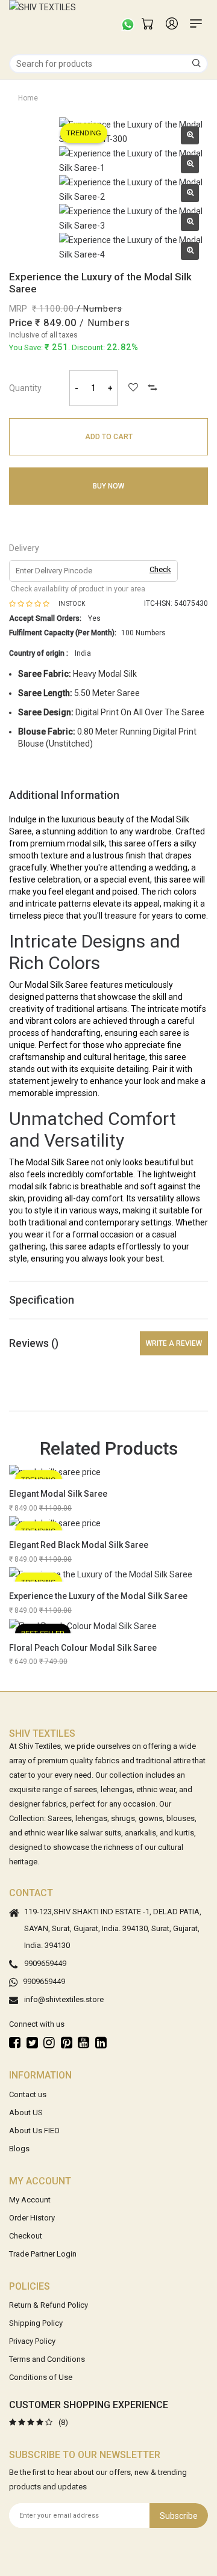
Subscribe (179, 2516)
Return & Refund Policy (49, 2305)
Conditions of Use (41, 2377)
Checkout (26, 2236)
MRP (18, 309)
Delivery (24, 548)
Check (160, 569)
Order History (32, 2218)
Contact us (28, 2094)
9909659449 (45, 1964)
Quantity (25, 388)
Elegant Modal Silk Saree (58, 1494)
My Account (30, 2200)
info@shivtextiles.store (64, 2000)
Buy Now (108, 486)
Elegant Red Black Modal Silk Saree (79, 1545)
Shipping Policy (36, 2323)
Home (28, 98)
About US (26, 2112)
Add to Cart (109, 437)
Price (20, 323)
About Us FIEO (34, 2131)
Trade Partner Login (43, 2254)
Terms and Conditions (47, 2359)
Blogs (19, 2149)
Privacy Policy (32, 2341)
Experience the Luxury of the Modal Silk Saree (98, 1596)
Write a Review (174, 1343)
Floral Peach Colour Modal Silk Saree (83, 1648)
